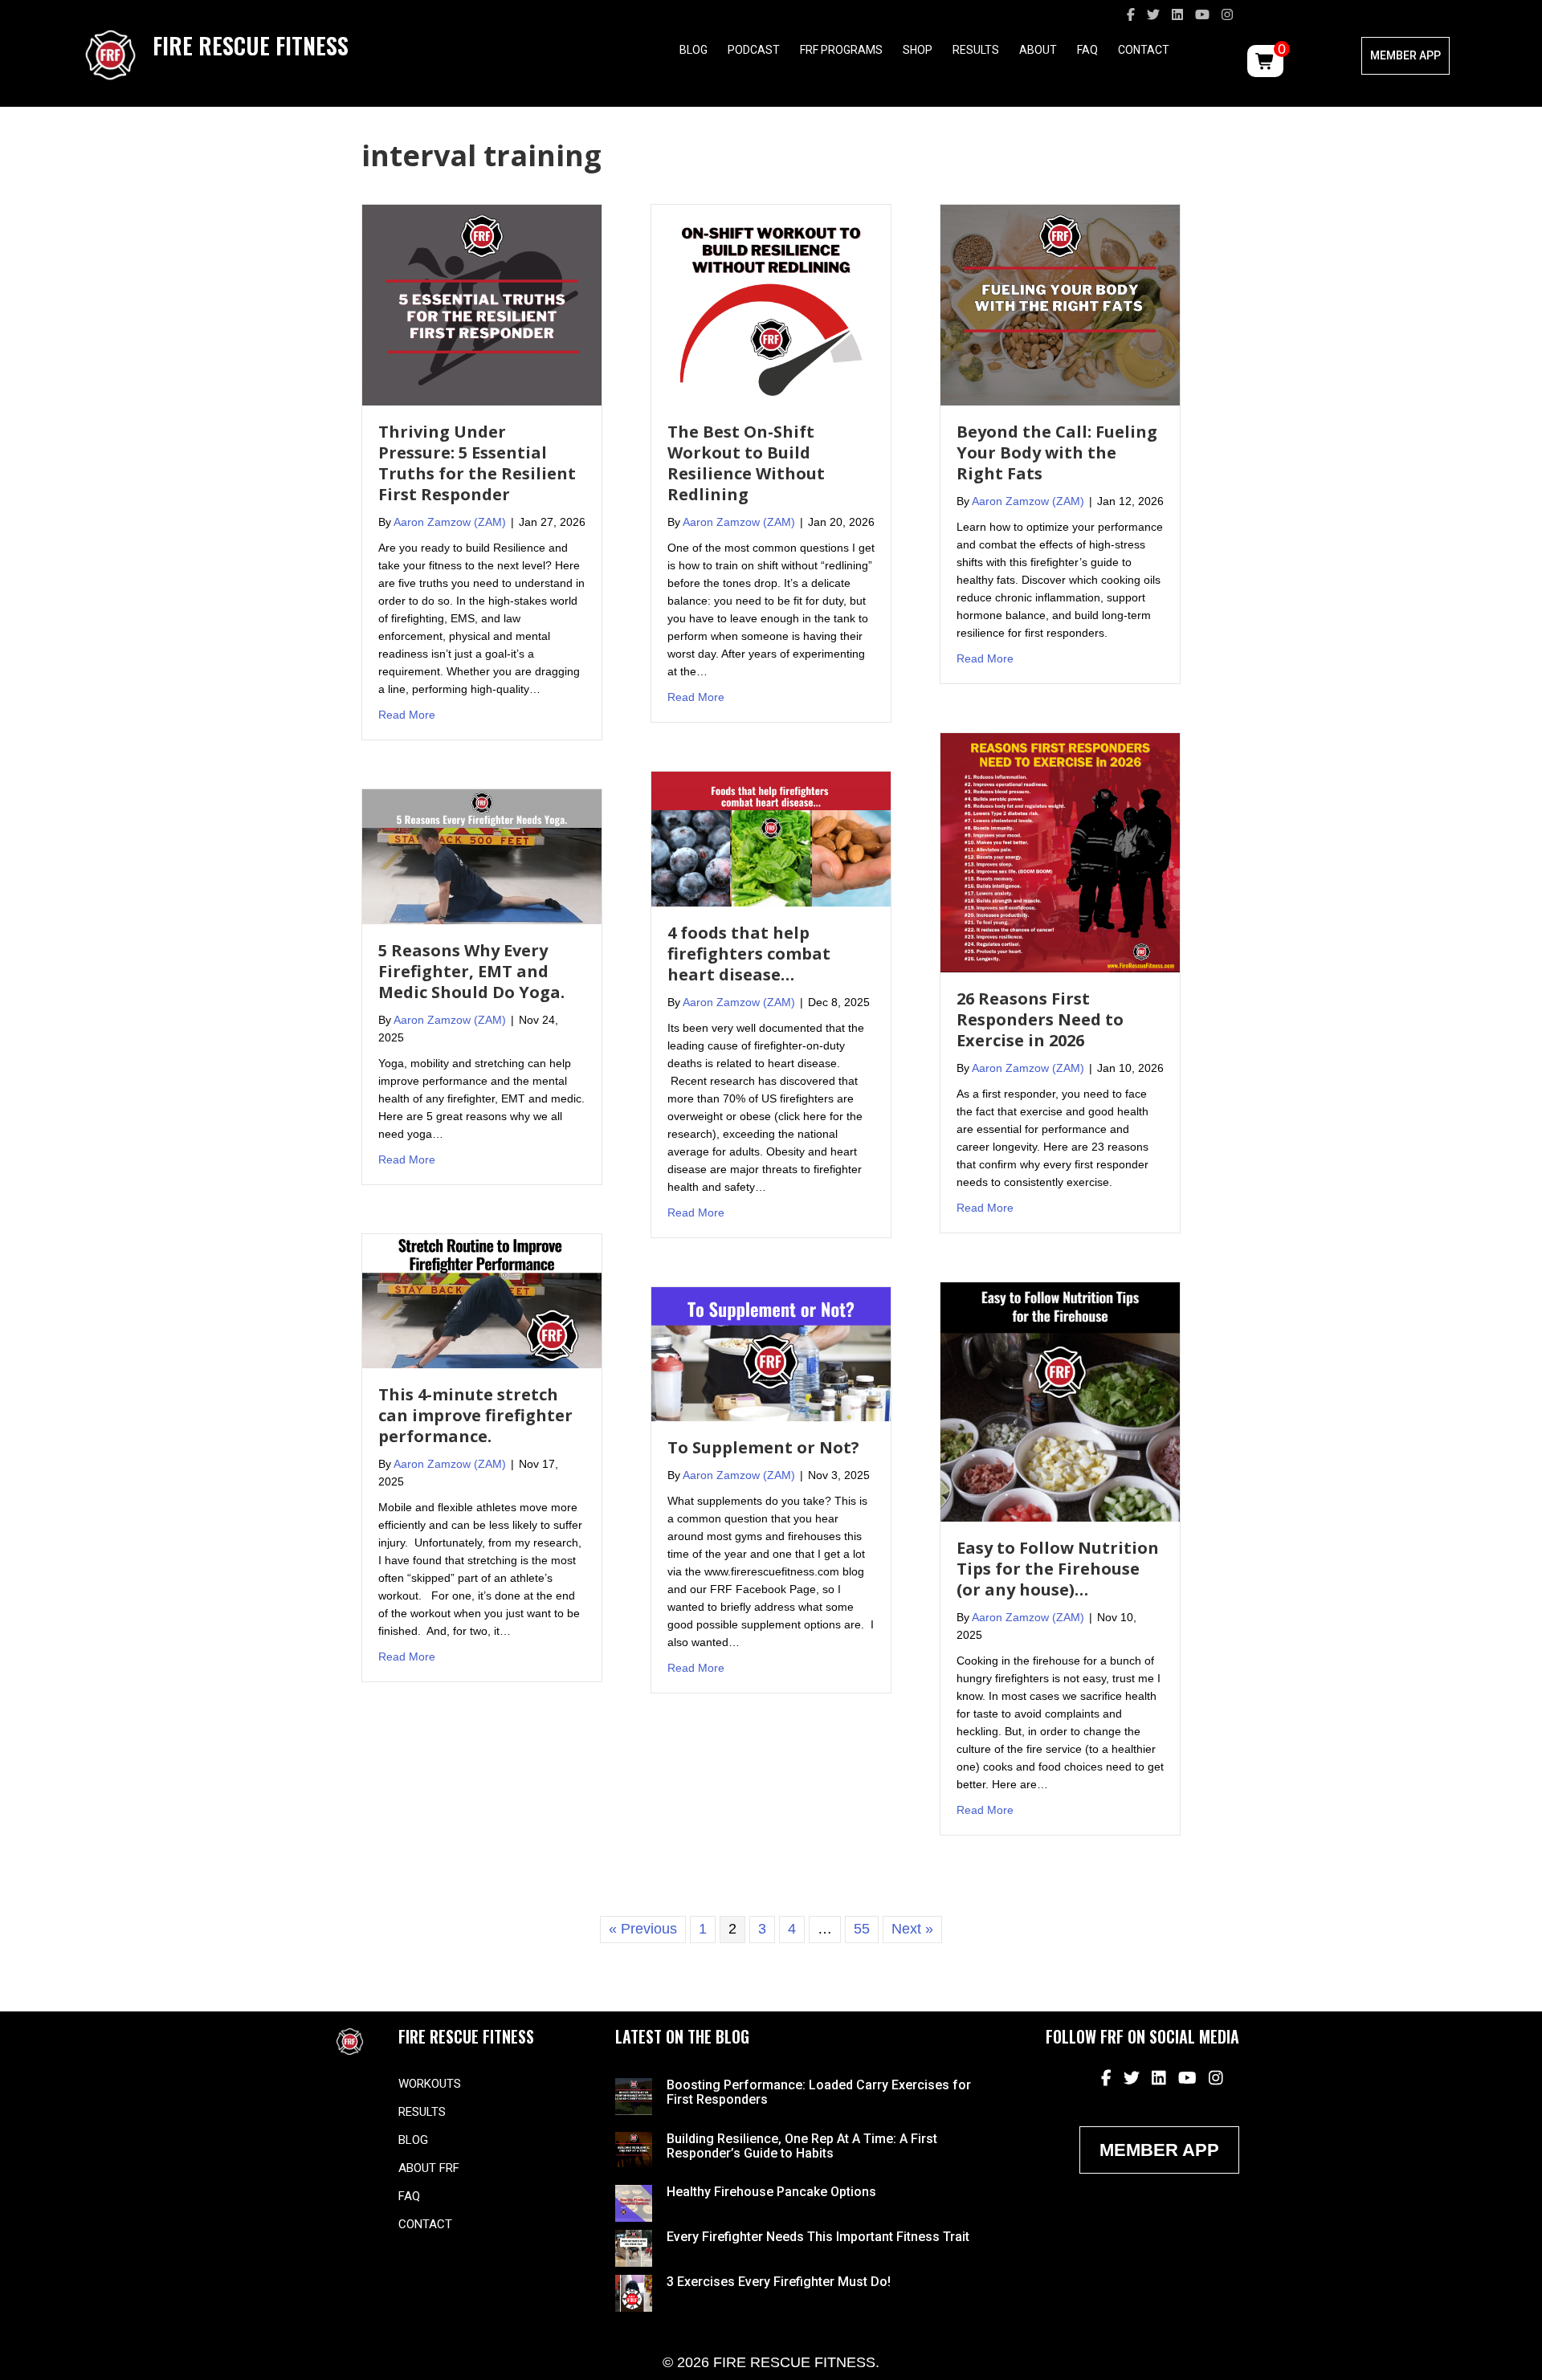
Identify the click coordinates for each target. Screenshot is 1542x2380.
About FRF (429, 2168)
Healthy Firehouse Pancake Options (771, 2192)
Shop (918, 50)
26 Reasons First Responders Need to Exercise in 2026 (1040, 1019)
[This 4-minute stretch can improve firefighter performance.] (482, 1300)
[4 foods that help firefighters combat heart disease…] (771, 838)
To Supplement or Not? (763, 1447)
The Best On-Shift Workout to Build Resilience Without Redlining (746, 463)
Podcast (754, 50)
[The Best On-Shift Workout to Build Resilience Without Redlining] (771, 304)
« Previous (643, 1929)
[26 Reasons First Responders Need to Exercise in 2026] (1060, 852)
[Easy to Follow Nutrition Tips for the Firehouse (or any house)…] (1060, 1401)
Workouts (430, 2084)
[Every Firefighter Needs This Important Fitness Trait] (634, 2248)
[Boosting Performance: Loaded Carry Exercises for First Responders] (634, 2096)
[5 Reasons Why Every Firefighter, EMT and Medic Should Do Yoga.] (482, 856)
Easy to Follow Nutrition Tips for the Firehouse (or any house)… (1058, 1569)
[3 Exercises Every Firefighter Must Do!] (634, 2292)
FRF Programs (841, 50)
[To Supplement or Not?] (771, 1353)
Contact (1144, 50)
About (1038, 50)
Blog (693, 50)
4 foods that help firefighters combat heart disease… (749, 954)
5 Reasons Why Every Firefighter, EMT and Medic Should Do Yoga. (471, 971)
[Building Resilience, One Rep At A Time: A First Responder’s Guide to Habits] (634, 2149)
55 (862, 1929)
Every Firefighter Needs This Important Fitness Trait (818, 2237)
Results (976, 50)
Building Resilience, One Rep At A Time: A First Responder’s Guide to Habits (802, 2146)
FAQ (1087, 50)
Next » (912, 1929)
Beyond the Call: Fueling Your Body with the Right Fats (1057, 452)
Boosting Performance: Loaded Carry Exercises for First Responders (819, 2092)
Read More (407, 714)
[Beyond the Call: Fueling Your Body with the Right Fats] (1060, 304)
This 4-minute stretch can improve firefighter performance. (475, 1415)
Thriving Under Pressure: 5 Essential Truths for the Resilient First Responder (477, 463)
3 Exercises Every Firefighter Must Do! (779, 2282)
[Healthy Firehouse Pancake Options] (634, 2203)
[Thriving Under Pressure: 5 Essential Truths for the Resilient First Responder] (482, 304)
